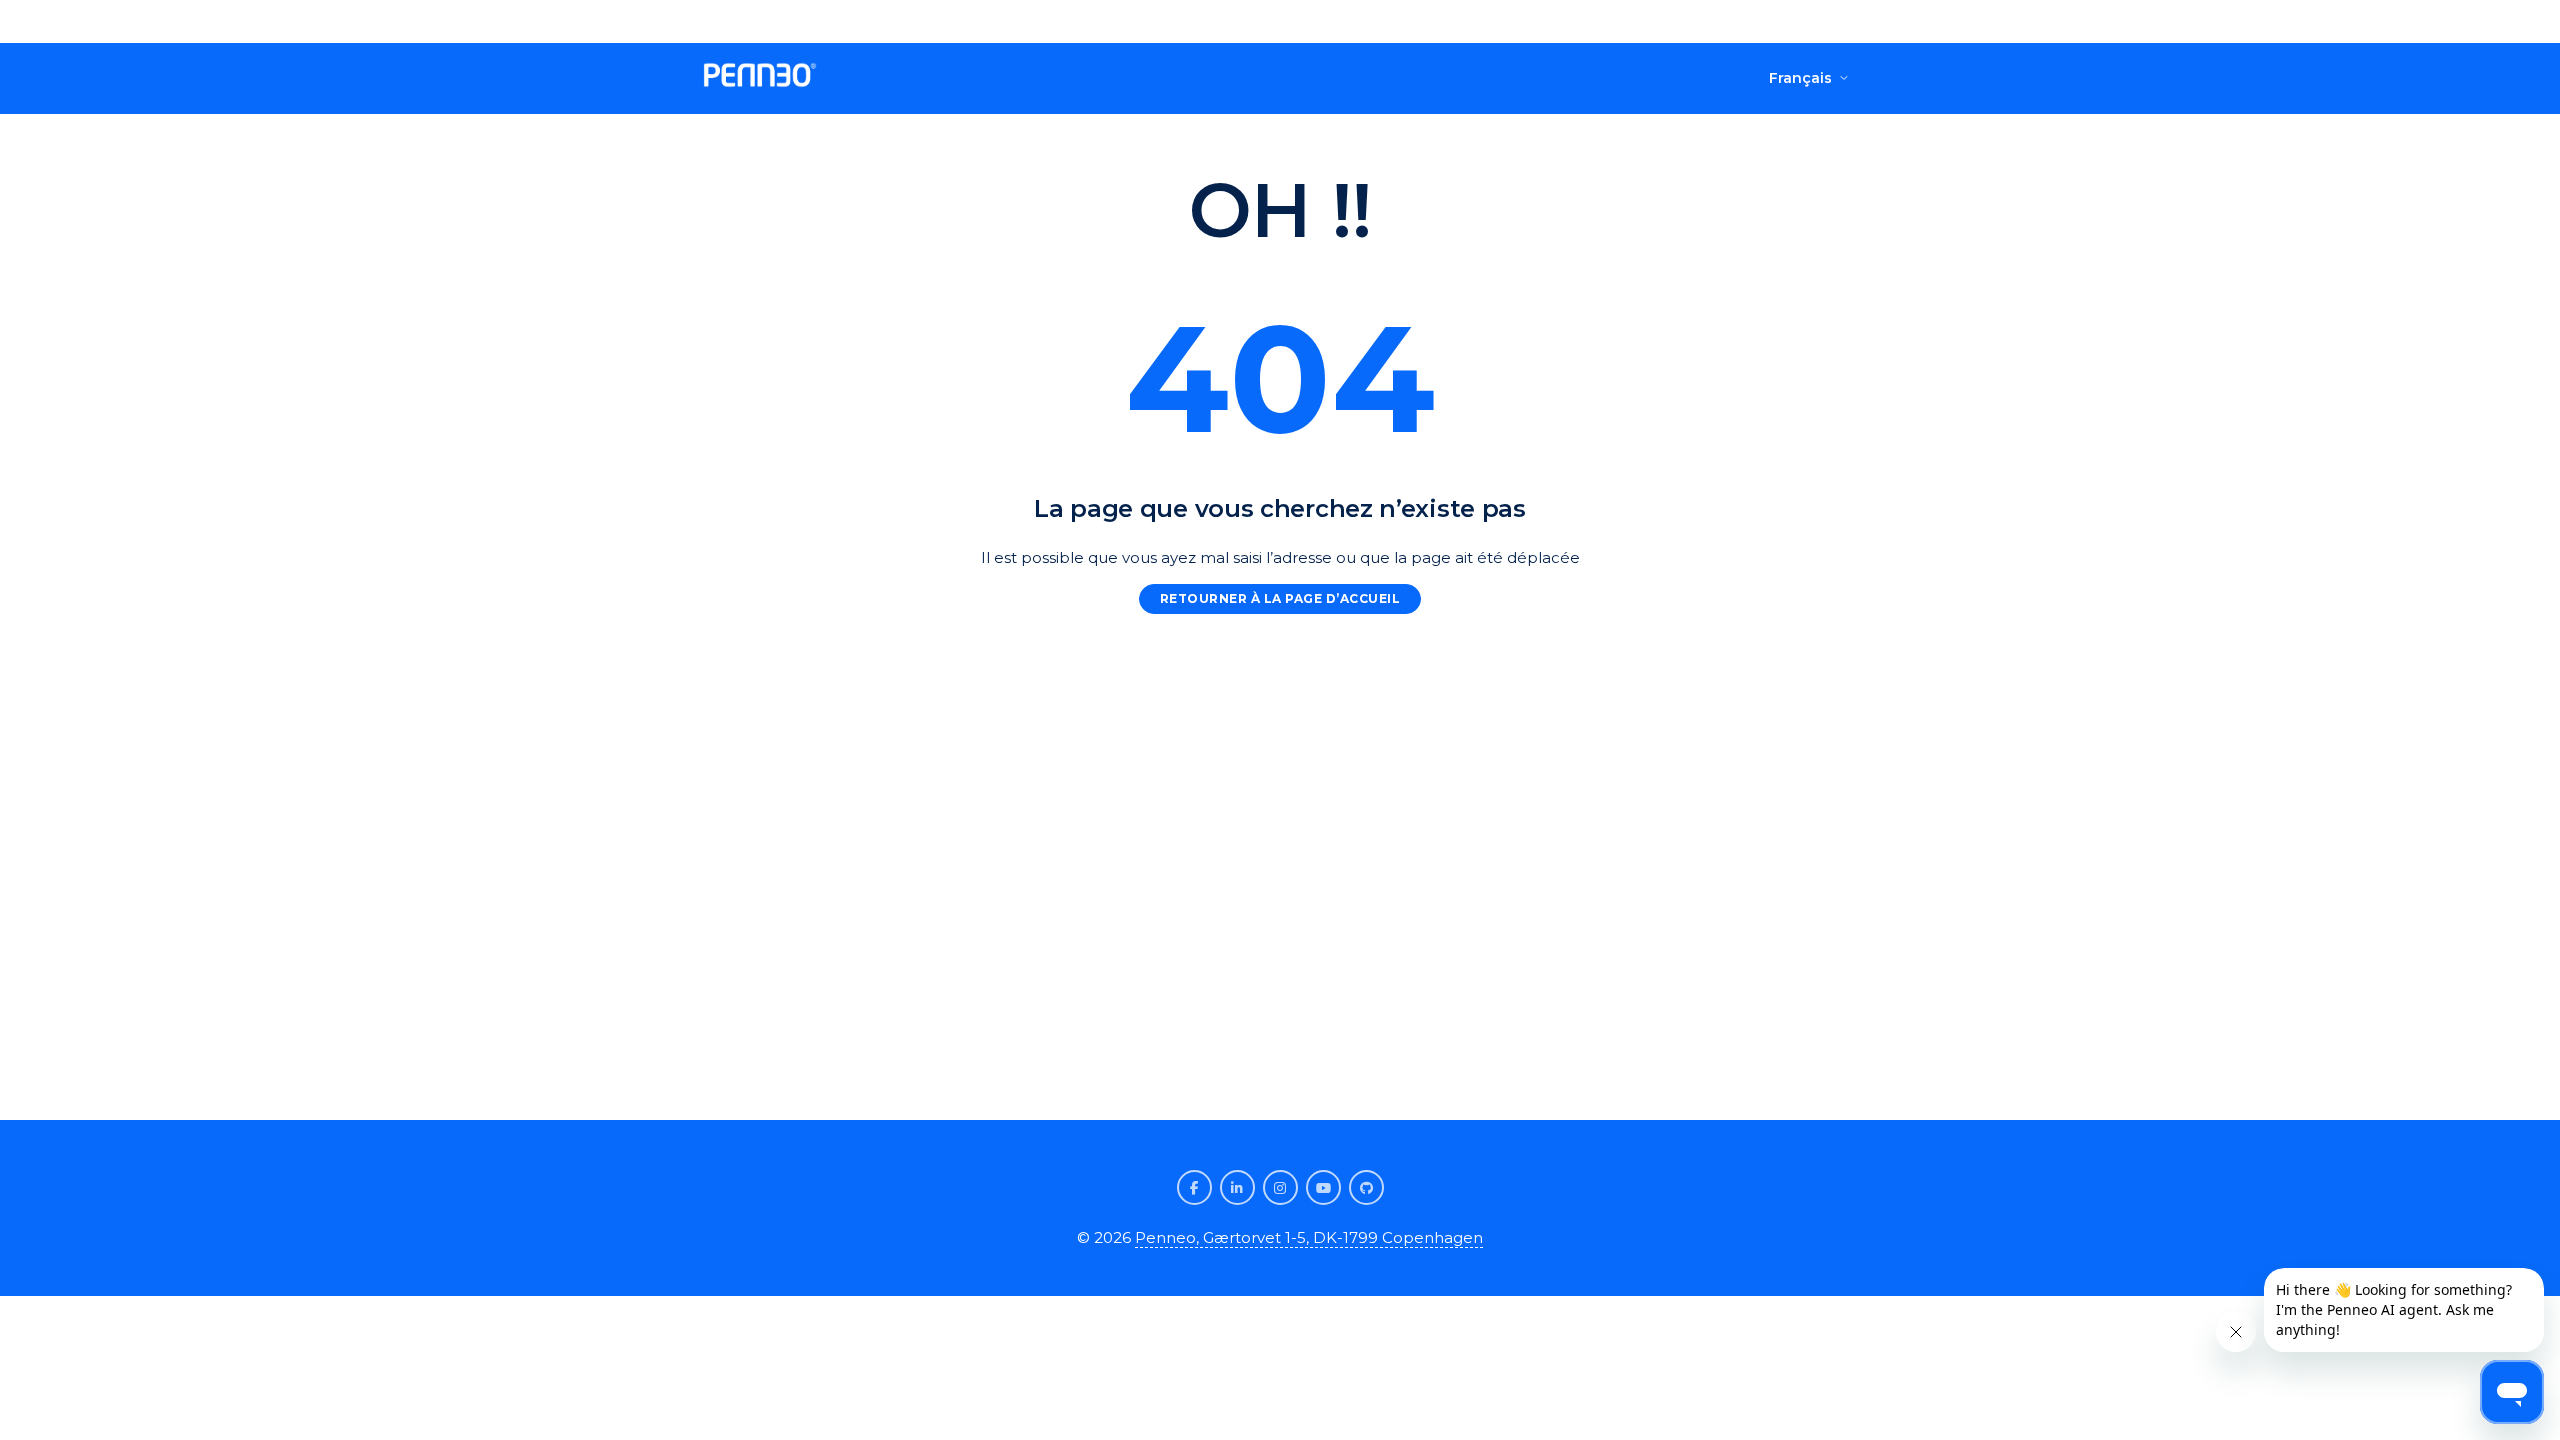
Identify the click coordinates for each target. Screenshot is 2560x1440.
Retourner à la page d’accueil (1280, 598)
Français (1800, 78)
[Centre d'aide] (760, 78)
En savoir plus (1366, 20)
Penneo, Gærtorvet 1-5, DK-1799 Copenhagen (1309, 1237)
